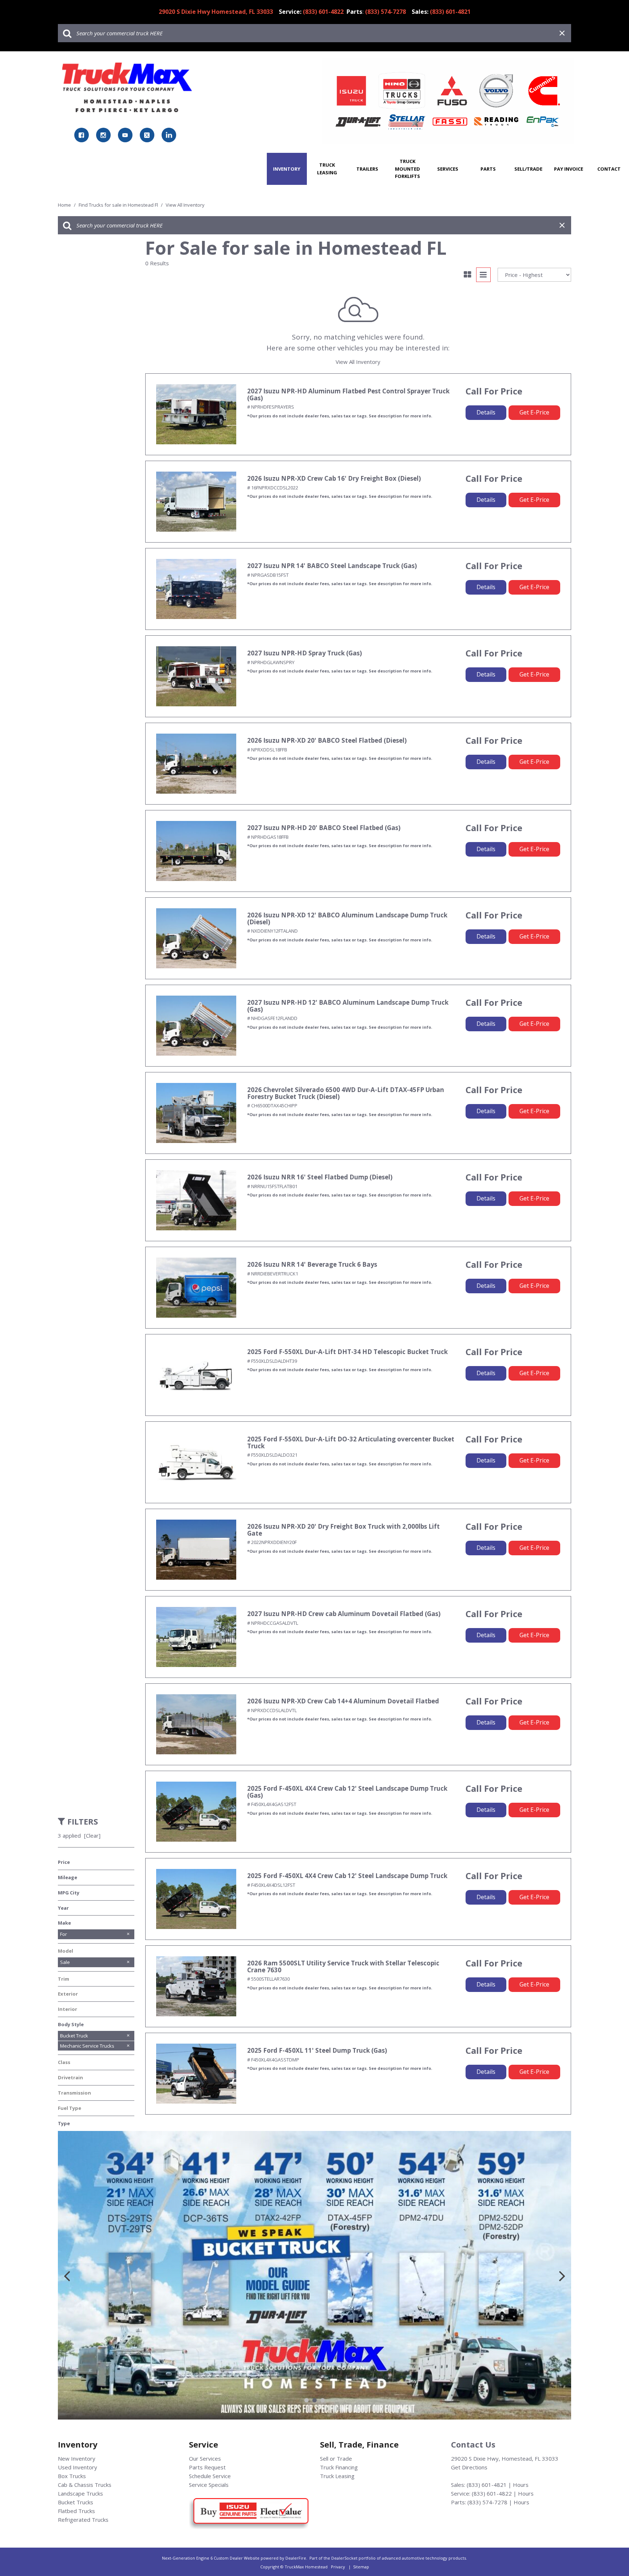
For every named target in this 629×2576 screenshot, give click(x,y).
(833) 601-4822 (492, 2493)
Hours (521, 2485)
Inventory (287, 169)
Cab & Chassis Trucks (85, 2485)
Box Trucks (72, 2476)
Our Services (205, 2458)
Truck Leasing (327, 169)
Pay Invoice (569, 169)
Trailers (367, 169)
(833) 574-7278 (487, 2502)
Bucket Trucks (76, 2502)
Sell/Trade (528, 169)
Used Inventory (78, 2467)
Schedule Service (210, 2476)
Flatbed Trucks (76, 2511)
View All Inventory (358, 362)
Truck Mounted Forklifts (408, 169)
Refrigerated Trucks (83, 2520)
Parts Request (207, 2467)
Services (448, 169)
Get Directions (469, 2467)
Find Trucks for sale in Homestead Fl (119, 205)
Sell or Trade (336, 2458)
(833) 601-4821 (487, 2485)
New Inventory (77, 2458)
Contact (609, 169)
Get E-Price (534, 412)
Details (486, 412)
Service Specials (209, 2485)
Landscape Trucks (80, 2493)
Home (65, 205)
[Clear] (92, 1835)
